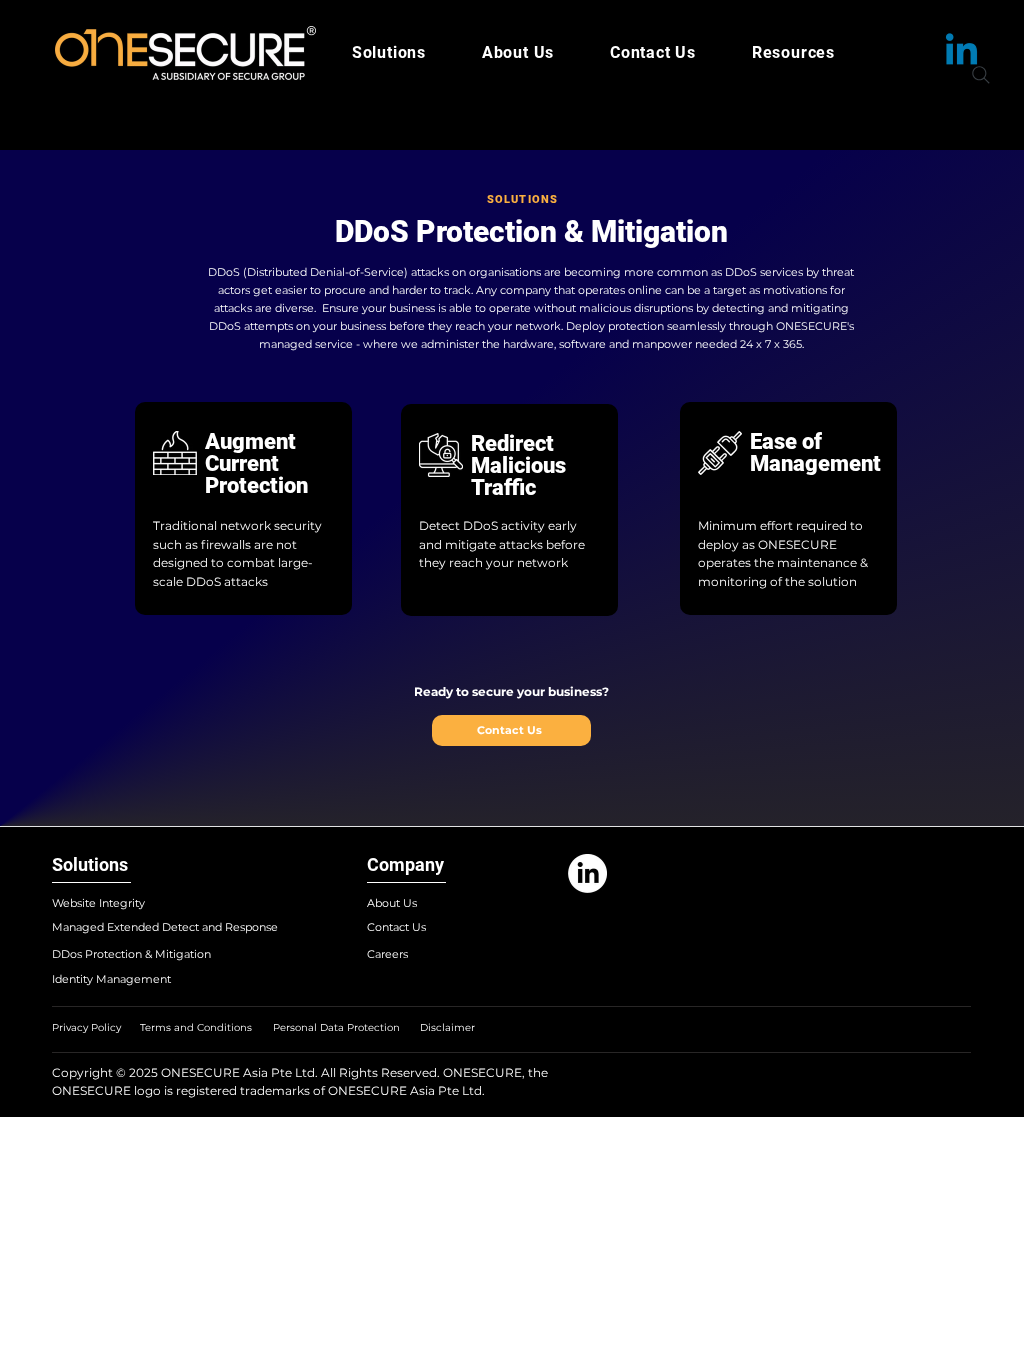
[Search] (981, 75)
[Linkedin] (961, 52)
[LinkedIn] (587, 873)
